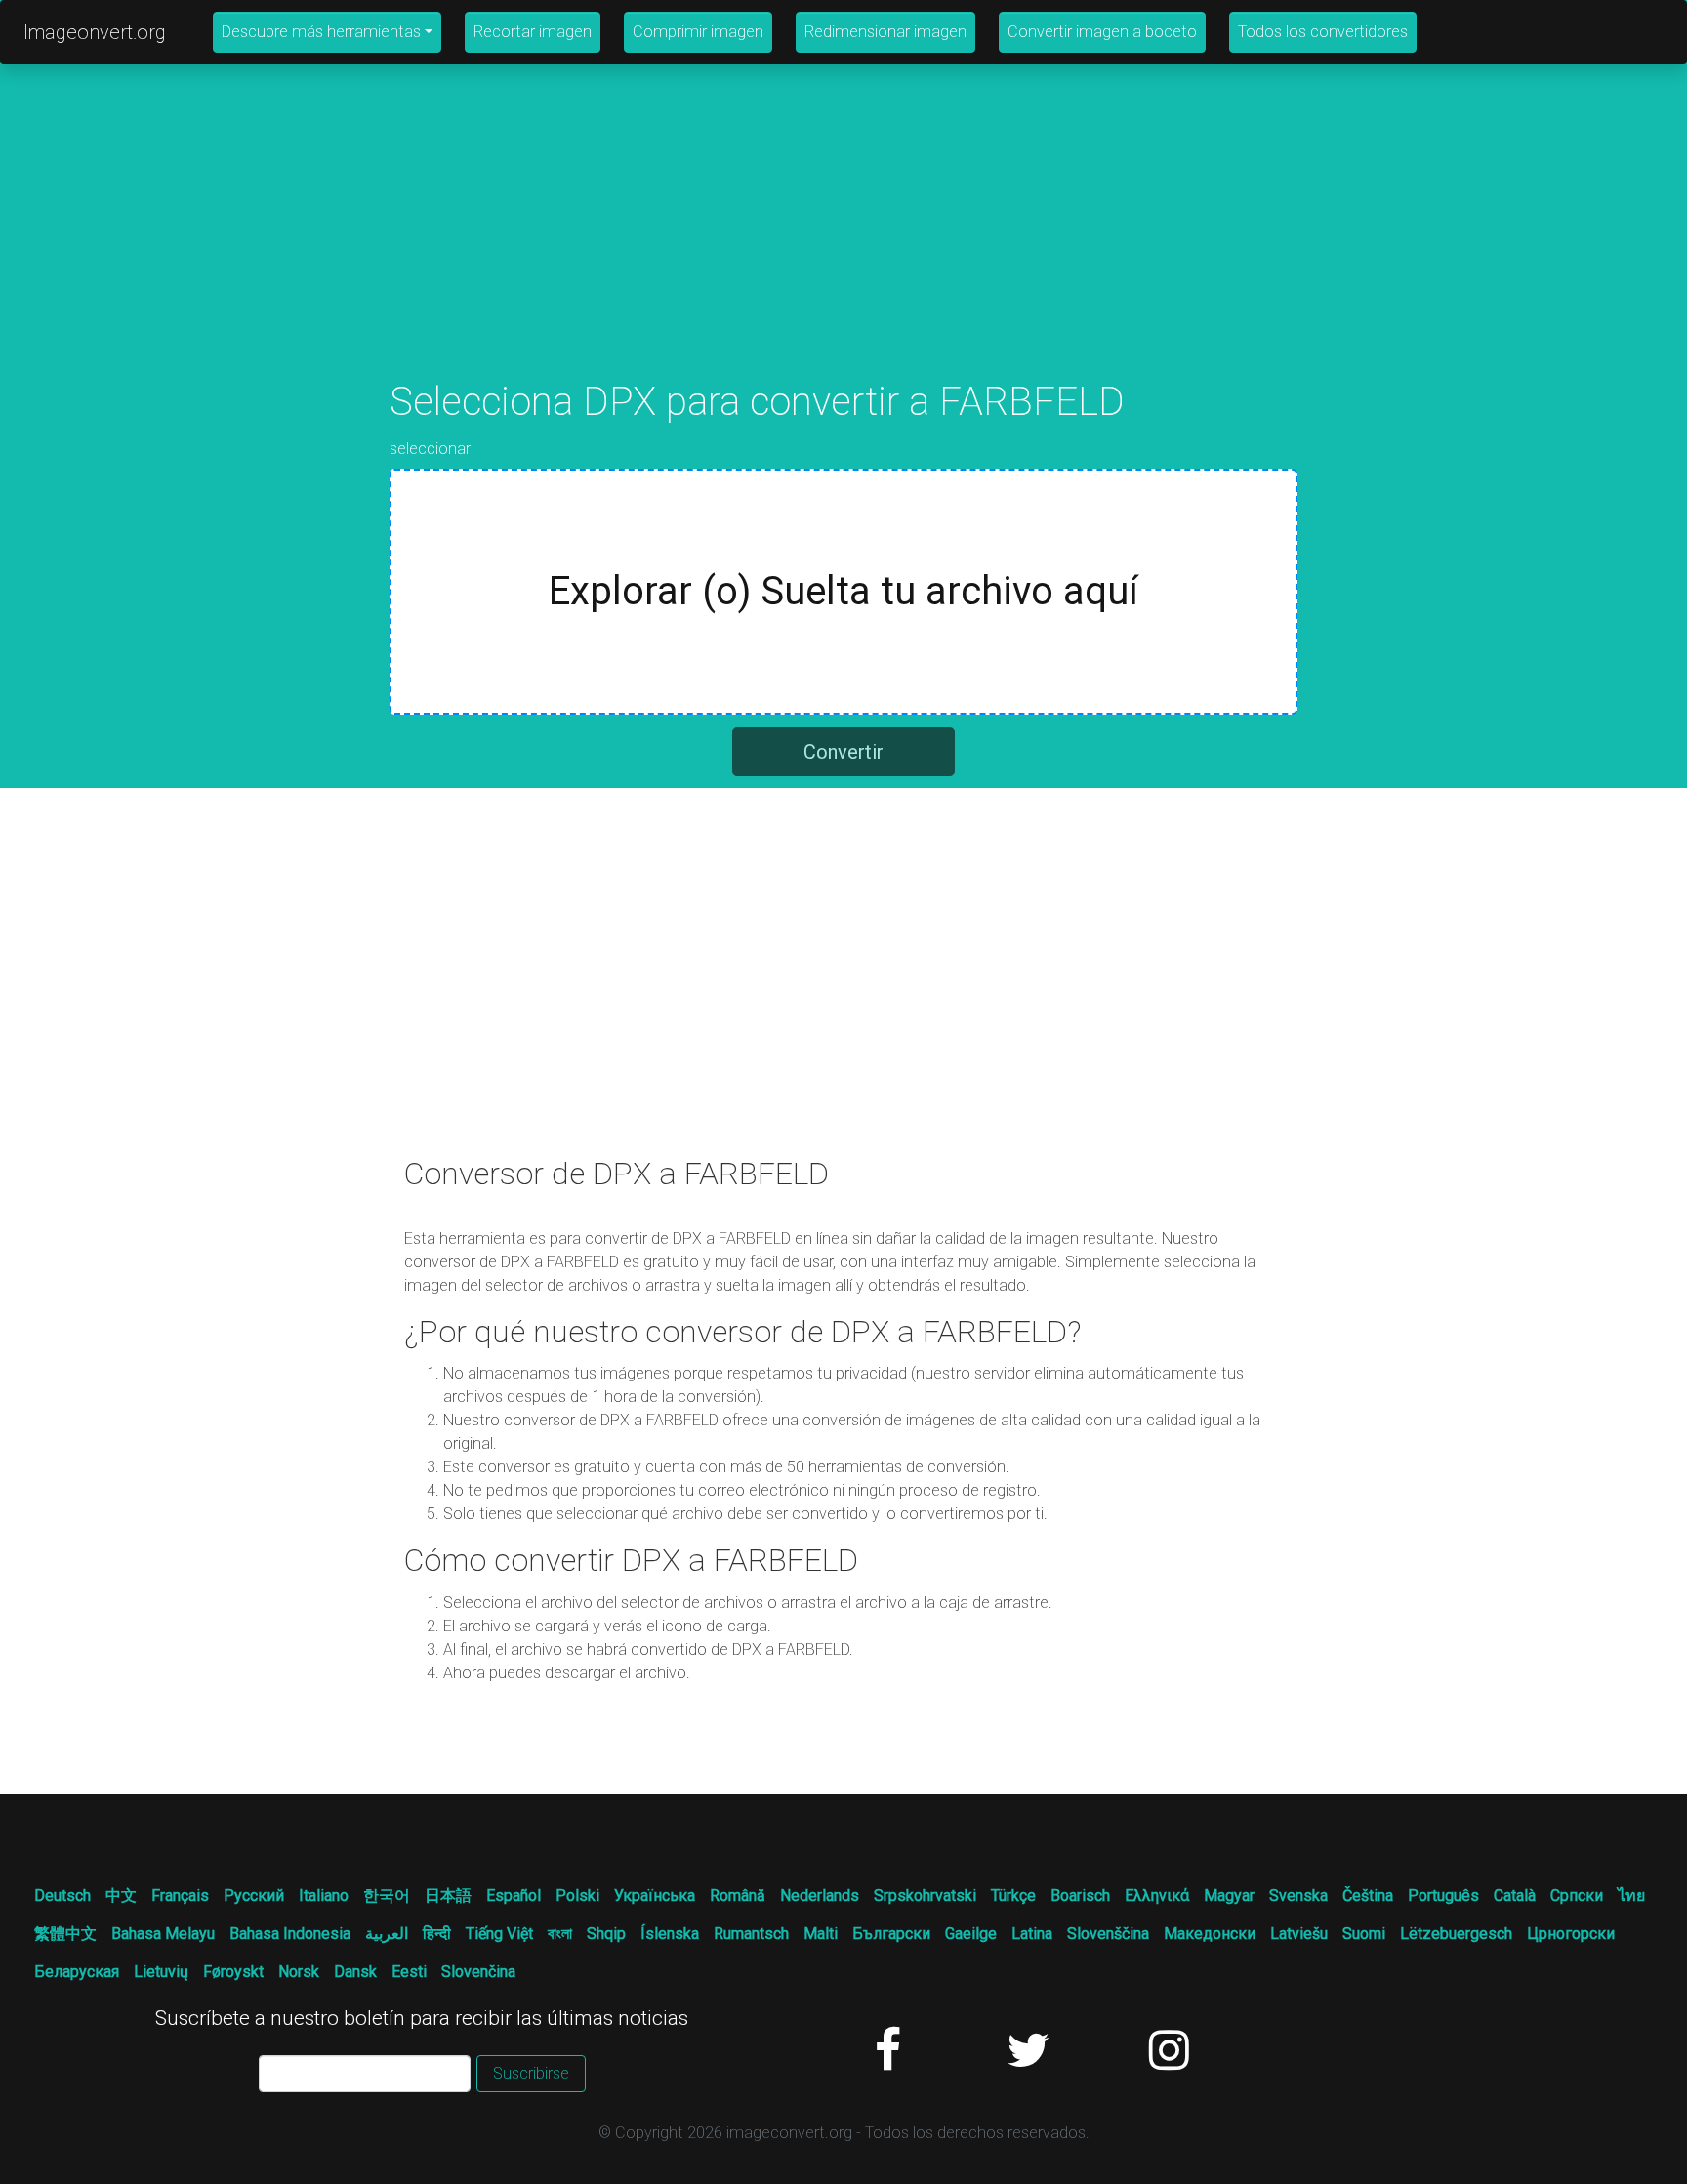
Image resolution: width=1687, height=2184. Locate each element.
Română (738, 1896)
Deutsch (62, 1896)
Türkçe (1013, 1896)
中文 (121, 1896)
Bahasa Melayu (163, 1934)
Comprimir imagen (698, 32)
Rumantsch (751, 1934)
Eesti (409, 1972)
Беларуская (77, 1972)
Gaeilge (971, 1934)
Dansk (355, 1972)
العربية (387, 1934)
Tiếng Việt (499, 1934)
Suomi (1364, 1934)
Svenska (1298, 1896)
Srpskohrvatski (925, 1896)
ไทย (1631, 1896)
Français (180, 1896)
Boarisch (1080, 1896)
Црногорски (1571, 1934)
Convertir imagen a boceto (1102, 32)
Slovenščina (1108, 1934)
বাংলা (560, 1934)
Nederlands (820, 1896)
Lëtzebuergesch (1456, 1934)
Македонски (1210, 1934)
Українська (655, 1896)
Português (1443, 1896)
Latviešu (1299, 1934)
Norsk (299, 1972)
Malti (821, 1934)
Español (514, 1896)
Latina (1032, 1934)
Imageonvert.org (95, 32)
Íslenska (670, 1934)
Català (1515, 1896)
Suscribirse (531, 2073)
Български (891, 1934)
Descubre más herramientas (321, 32)
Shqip (606, 1934)
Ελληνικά (1157, 1896)
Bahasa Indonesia (290, 1934)
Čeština (1368, 1896)
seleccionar (430, 449)
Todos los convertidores (1323, 32)
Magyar (1229, 1896)
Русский (254, 1896)
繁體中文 (65, 1934)
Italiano (324, 1896)
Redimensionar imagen (885, 32)
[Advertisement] (843, 242)
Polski (577, 1896)
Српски (1577, 1896)
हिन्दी (437, 1934)
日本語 (448, 1896)
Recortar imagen (533, 32)
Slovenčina (478, 1972)
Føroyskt (233, 1972)
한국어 (387, 1896)
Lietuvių (161, 1972)
